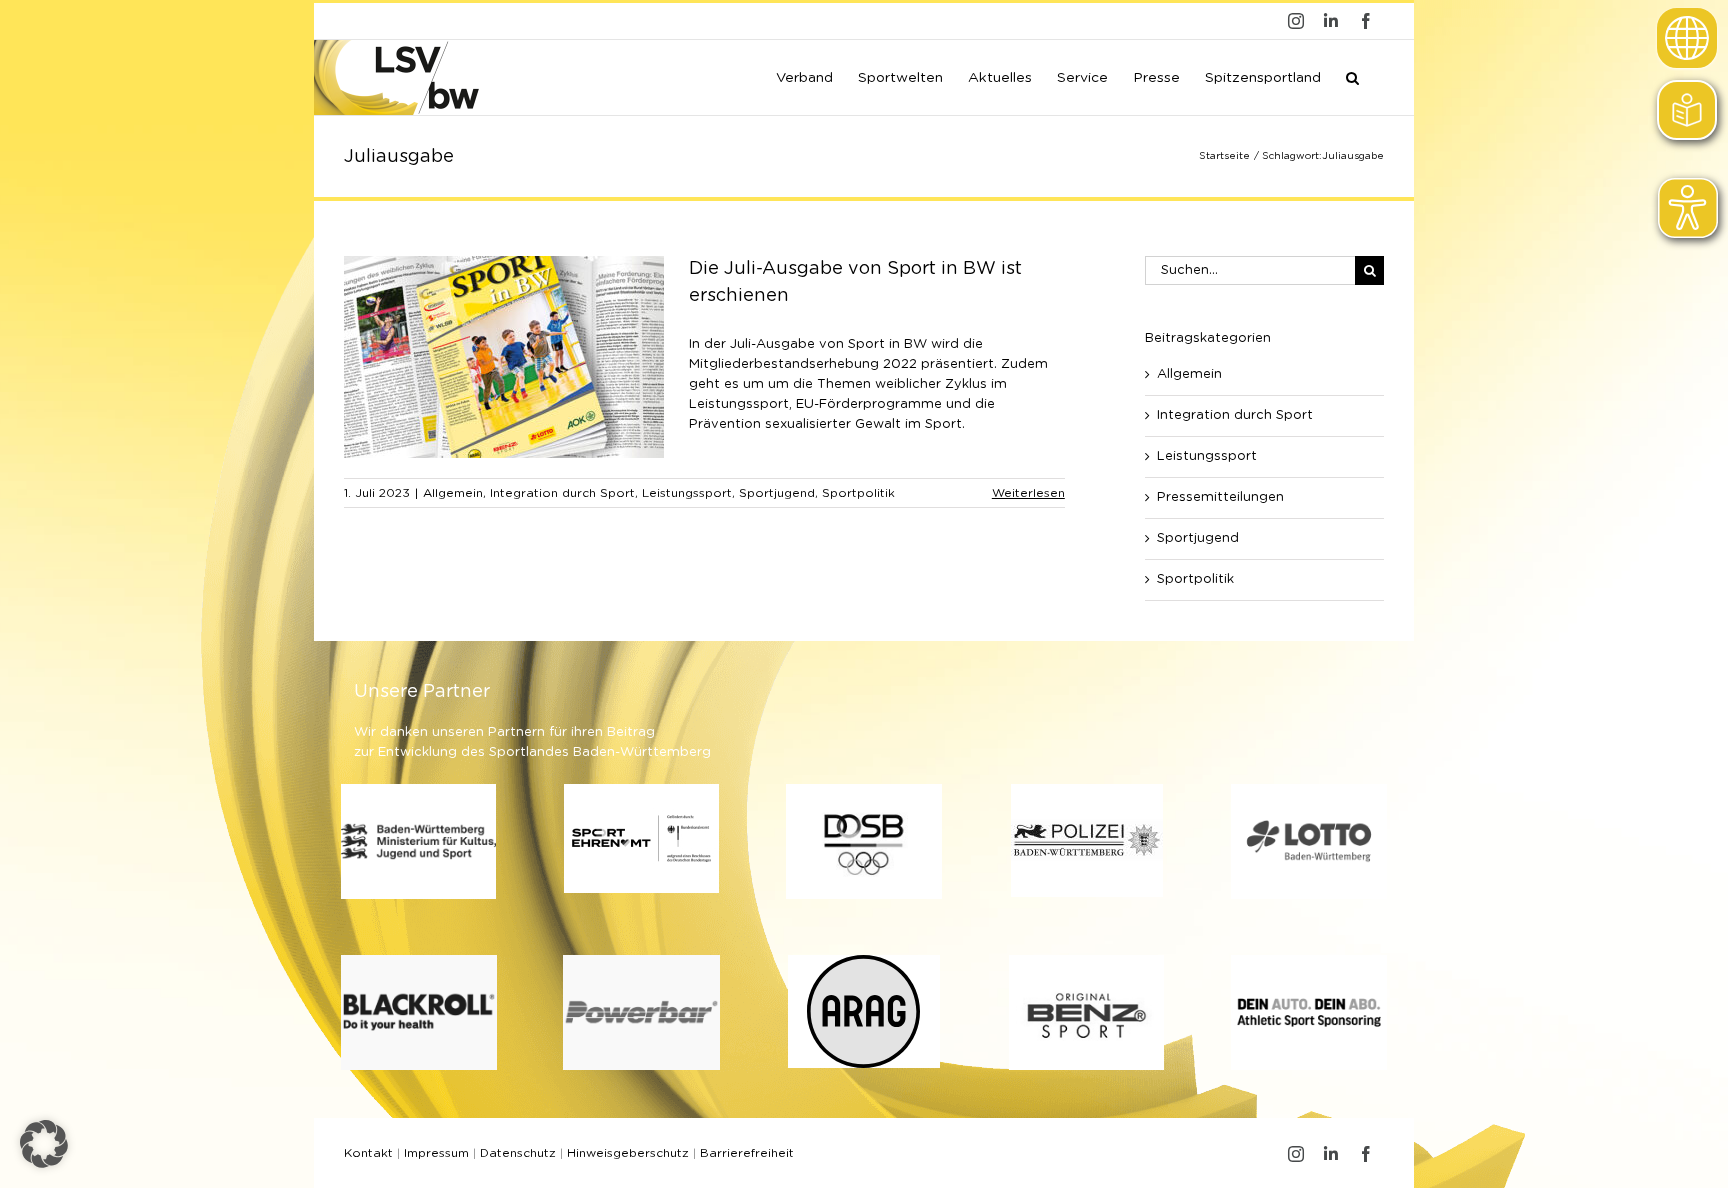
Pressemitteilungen (1220, 497)
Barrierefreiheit (747, 1153)
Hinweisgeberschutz (628, 1153)
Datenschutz (518, 1153)
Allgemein (453, 493)
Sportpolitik (858, 493)
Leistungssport (687, 493)
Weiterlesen (1028, 493)
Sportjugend (777, 493)
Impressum (436, 1153)
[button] (1352, 76)
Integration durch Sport (562, 493)
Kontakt (368, 1153)
